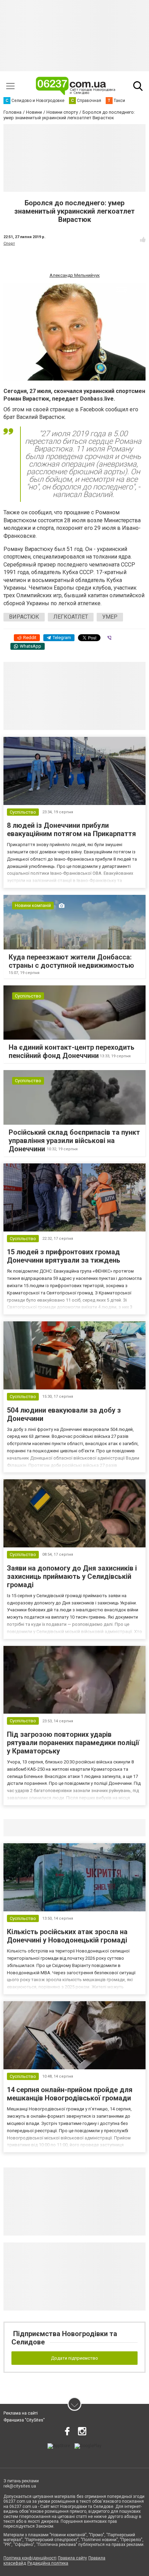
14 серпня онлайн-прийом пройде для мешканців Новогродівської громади (70, 2094)
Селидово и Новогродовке (49, 1827)
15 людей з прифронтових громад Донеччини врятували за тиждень (64, 1256)
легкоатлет (71, 617)
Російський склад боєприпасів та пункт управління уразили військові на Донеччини (74, 1141)
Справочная (113, 1827)
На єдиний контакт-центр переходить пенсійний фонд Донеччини (72, 1051)
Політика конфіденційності (30, 2558)
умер (110, 617)
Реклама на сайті (21, 2413)
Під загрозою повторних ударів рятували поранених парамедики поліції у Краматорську (73, 1743)
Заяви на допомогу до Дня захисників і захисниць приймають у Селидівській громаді (72, 1576)
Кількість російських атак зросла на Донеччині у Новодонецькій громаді (67, 1936)
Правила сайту (72, 2558)
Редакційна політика (48, 2563)
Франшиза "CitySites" (24, 2420)
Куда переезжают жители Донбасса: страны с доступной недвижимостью (71, 961)
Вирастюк (24, 617)
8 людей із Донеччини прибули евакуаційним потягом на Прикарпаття (71, 830)
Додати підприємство (74, 2358)
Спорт (9, 243)
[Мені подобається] (143, 240)
